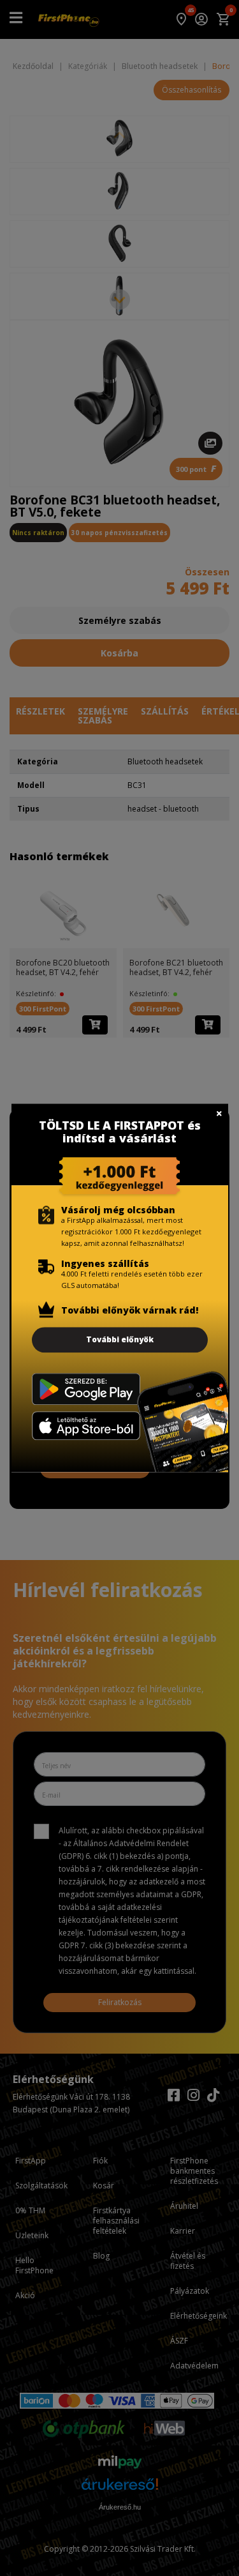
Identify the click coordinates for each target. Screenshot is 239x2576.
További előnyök (120, 1339)
